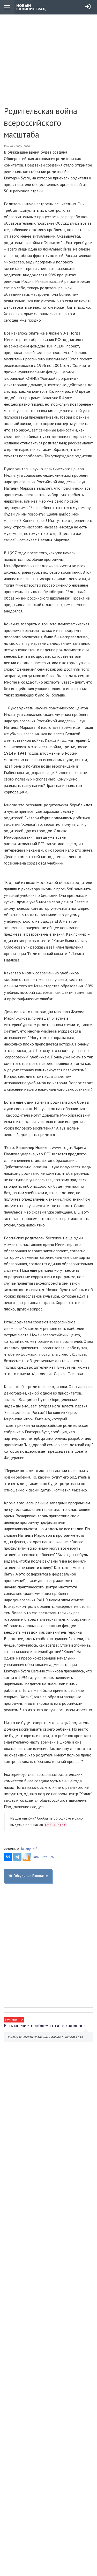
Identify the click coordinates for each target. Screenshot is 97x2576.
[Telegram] (17, 1857)
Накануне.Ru (29, 1849)
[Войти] (88, 6)
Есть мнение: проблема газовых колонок (45, 2025)
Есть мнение (14, 2020)
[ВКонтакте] (8, 1857)
